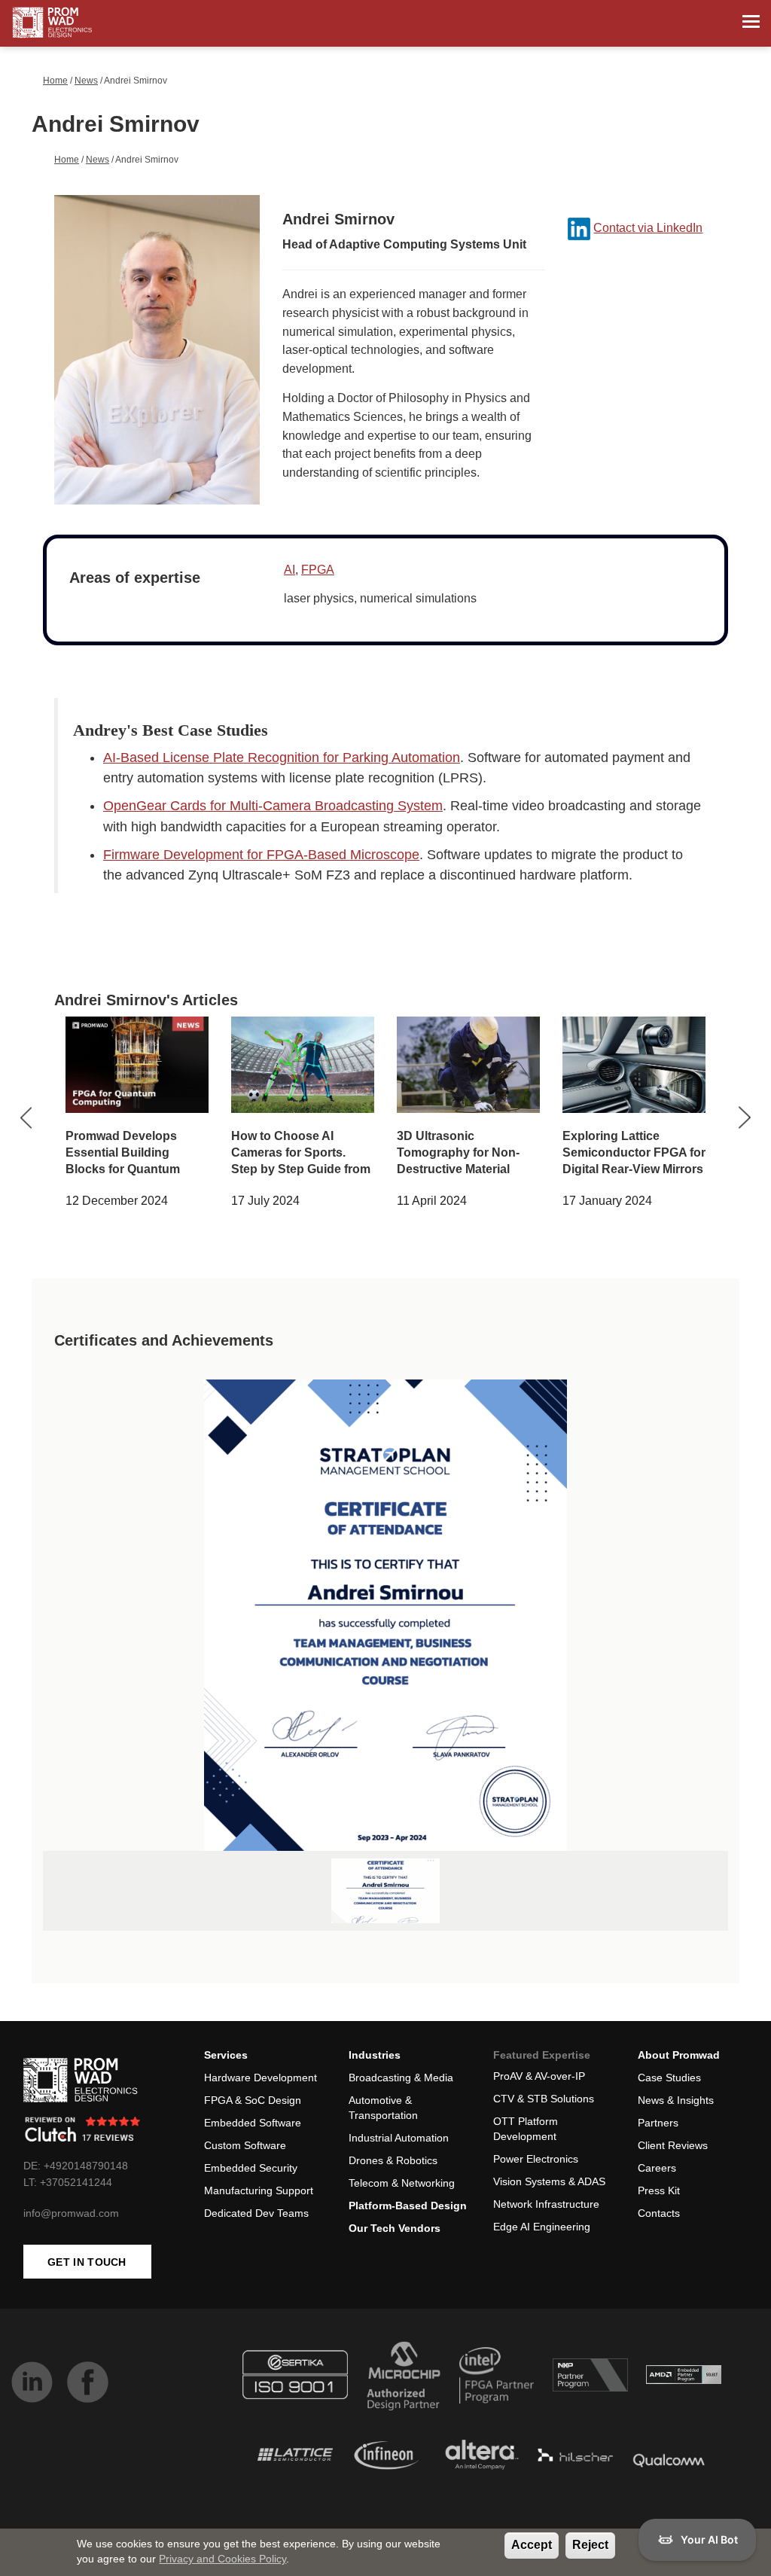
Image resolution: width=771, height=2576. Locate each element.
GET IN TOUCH (87, 2262)
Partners (658, 2123)
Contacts (659, 2213)
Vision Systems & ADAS (549, 2181)
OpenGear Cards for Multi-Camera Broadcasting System (273, 806)
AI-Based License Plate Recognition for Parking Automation (282, 758)
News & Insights (676, 2100)
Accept (532, 2545)
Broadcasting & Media (401, 2078)
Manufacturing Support (259, 2190)
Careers (657, 2168)
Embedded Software (253, 2123)
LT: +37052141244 (68, 2182)
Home (55, 81)
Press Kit (659, 2190)
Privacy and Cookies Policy (222, 2559)
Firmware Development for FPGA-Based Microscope (261, 855)
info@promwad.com (71, 2213)
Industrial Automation (399, 2138)
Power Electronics (536, 2159)
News (86, 81)
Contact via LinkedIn (648, 228)
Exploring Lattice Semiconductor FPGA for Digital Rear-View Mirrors (634, 1152)
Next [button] (744, 1118)
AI (290, 570)
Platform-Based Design (408, 2206)
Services (226, 2055)
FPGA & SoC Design (253, 2100)
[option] (137, 1117)
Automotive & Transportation (383, 2108)
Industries (375, 2055)
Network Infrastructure (546, 2204)
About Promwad (679, 2055)
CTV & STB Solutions (544, 2099)
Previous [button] (27, 1118)
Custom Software (245, 2145)
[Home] (52, 23)
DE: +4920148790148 (76, 2166)
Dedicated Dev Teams (256, 2213)
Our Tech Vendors (395, 2228)
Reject (590, 2545)
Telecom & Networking (402, 2183)
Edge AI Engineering (542, 2227)
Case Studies (669, 2078)
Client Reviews (673, 2145)
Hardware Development (261, 2078)
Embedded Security (251, 2168)
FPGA (318, 570)
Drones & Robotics (393, 2160)
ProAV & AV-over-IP (539, 2076)
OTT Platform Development (526, 2129)
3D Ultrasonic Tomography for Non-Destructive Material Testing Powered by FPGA (458, 1169)
